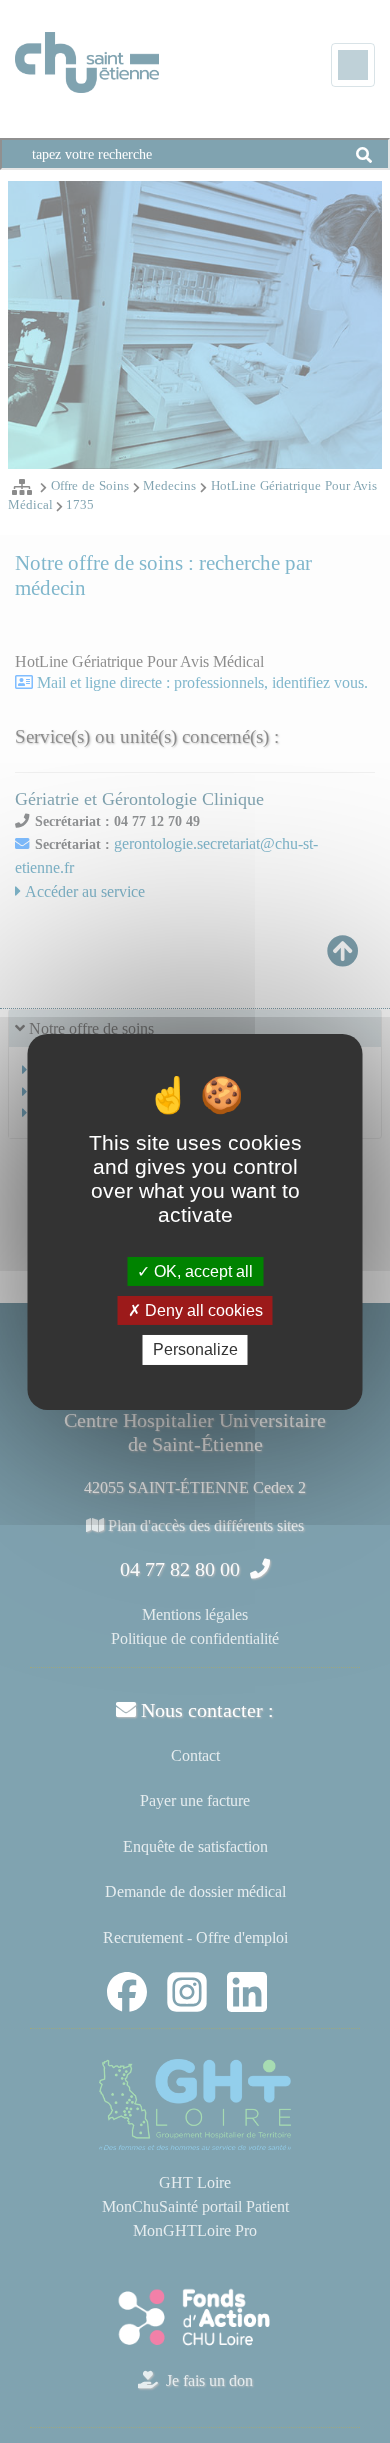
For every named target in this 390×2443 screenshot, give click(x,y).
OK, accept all (201, 1271)
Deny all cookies (202, 1310)
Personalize (195, 1349)
